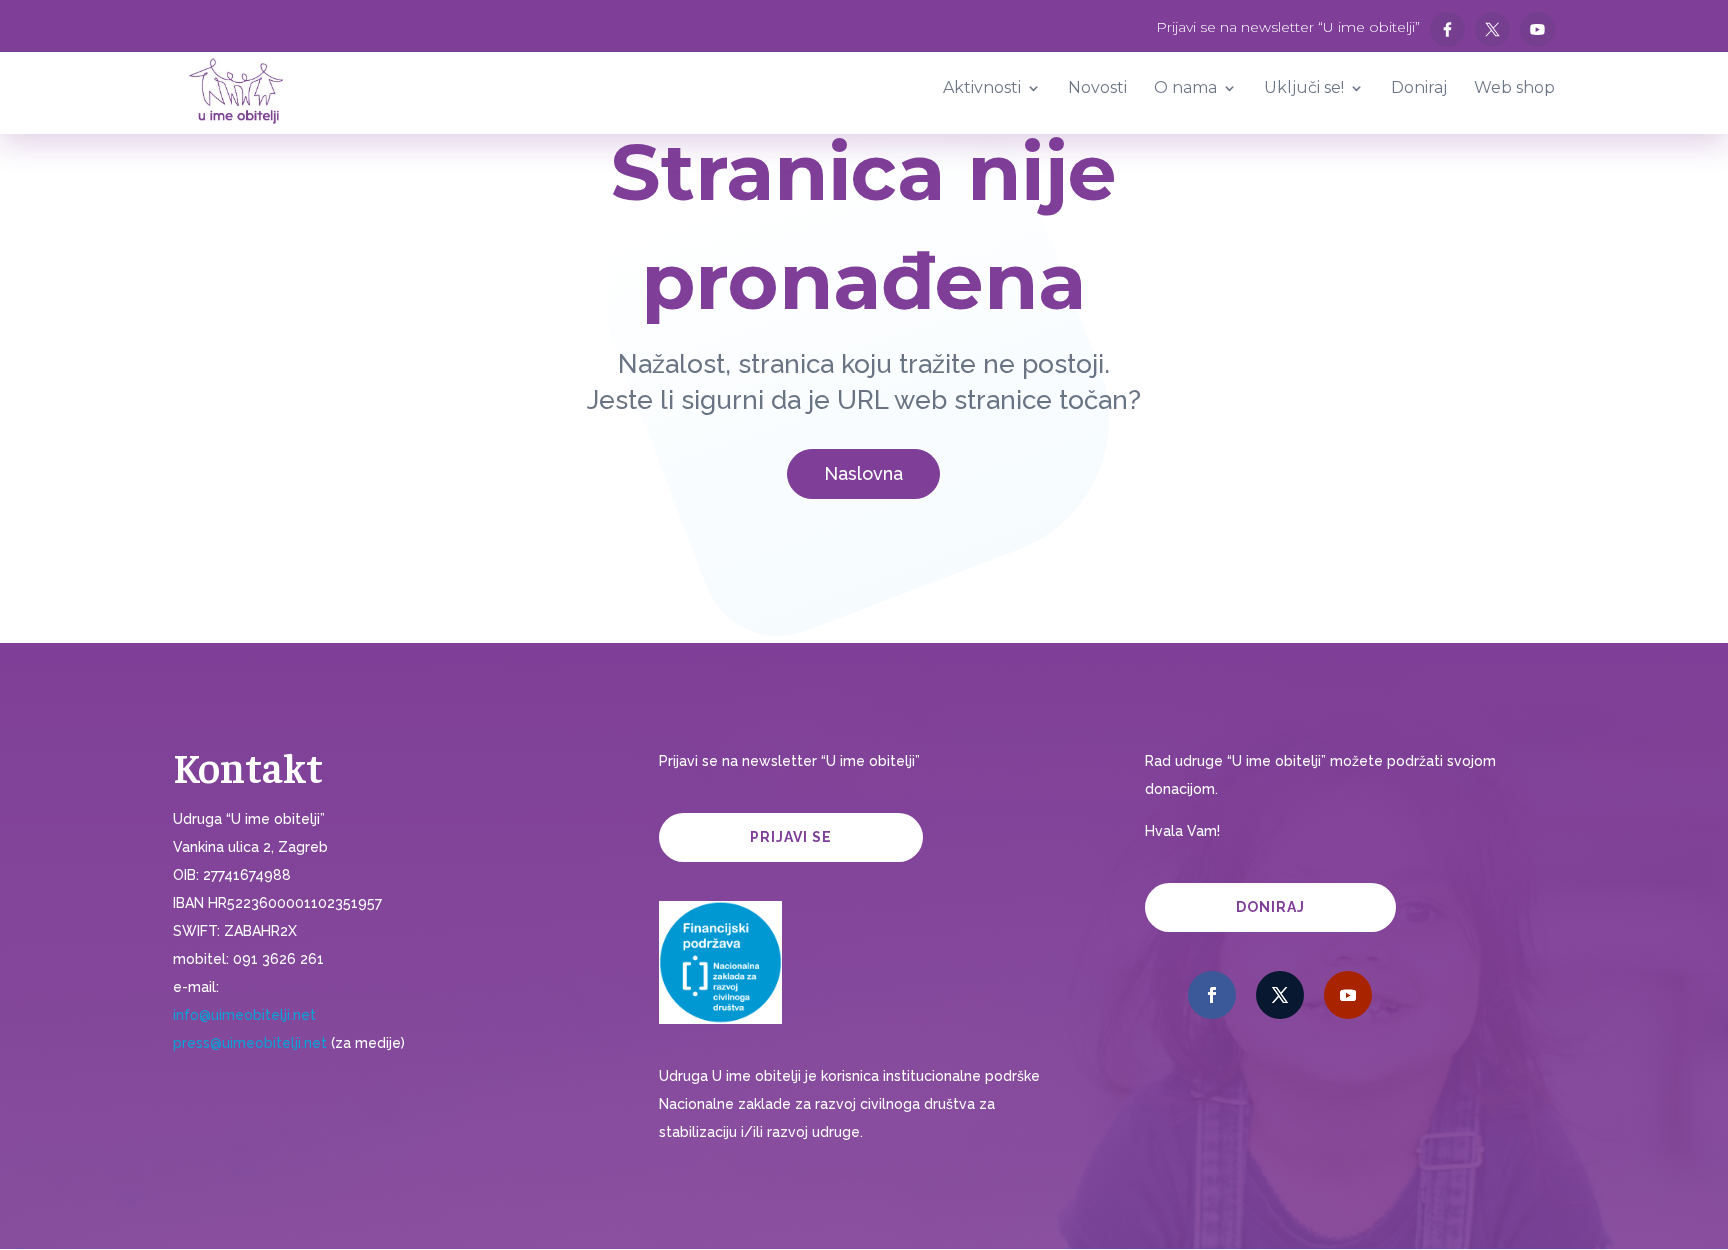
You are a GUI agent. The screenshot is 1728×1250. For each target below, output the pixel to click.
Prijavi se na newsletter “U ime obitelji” (1288, 27)
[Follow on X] (1280, 995)
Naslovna (863, 473)
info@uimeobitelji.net (244, 1015)
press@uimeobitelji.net (250, 1043)
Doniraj (1270, 907)
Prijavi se (791, 837)
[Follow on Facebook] (1212, 995)
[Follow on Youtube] (1348, 995)
